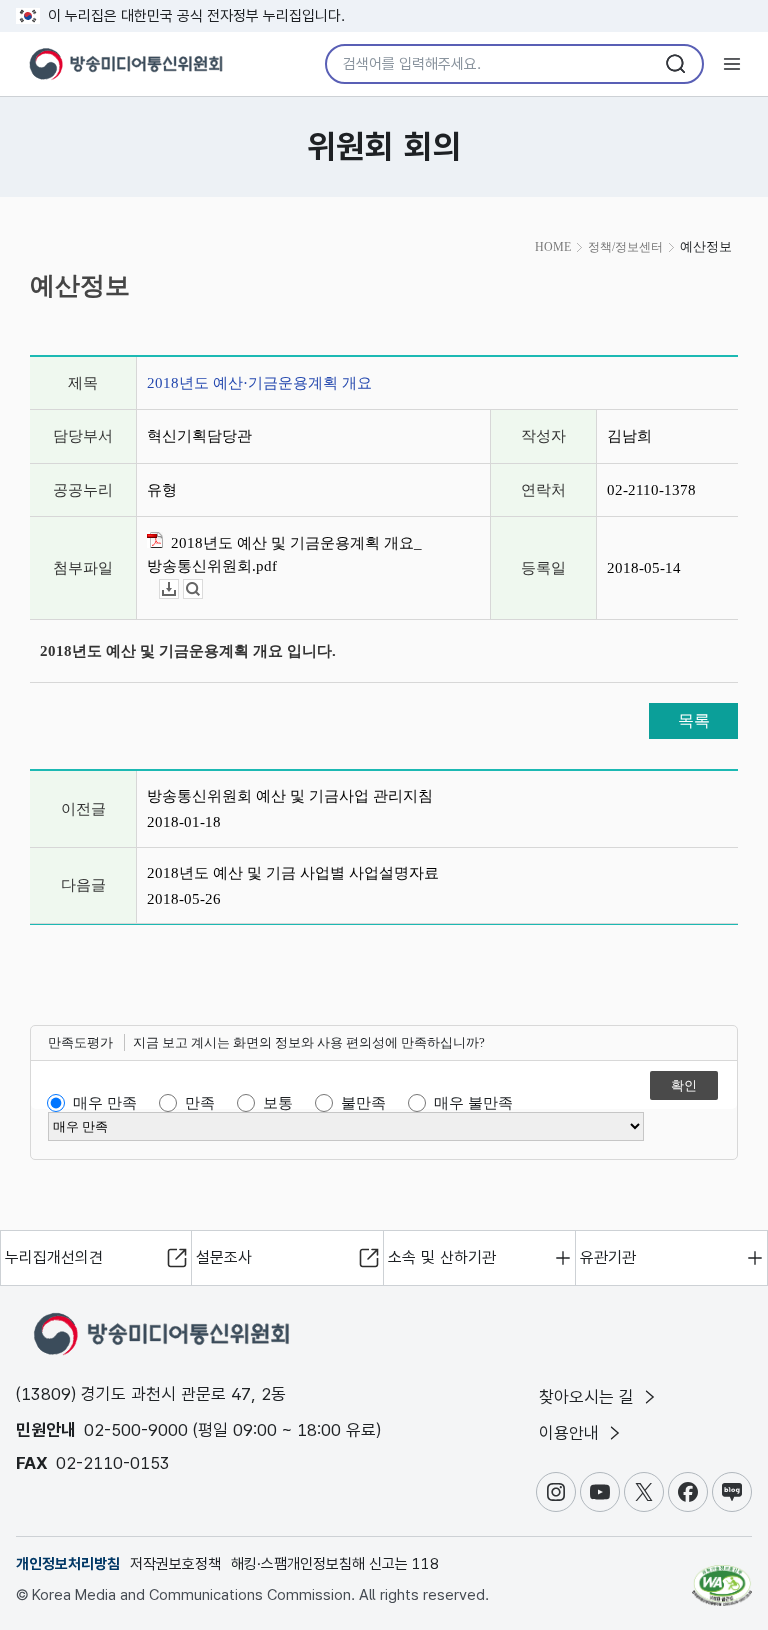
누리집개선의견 (54, 1257)
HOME (553, 247)
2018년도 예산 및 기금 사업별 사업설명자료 (293, 873)
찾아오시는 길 (589, 1397)
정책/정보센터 (625, 247)
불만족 (363, 1103)
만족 (200, 1103)
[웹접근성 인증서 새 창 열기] (722, 1577)
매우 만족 (105, 1103)
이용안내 (571, 1433)
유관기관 (608, 1257)
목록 (694, 720)
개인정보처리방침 (68, 1564)
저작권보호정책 (175, 1564)
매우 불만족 (473, 1103)
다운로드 (178, 589)
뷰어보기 (202, 589)
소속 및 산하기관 (442, 1257)
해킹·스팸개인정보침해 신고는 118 (335, 1564)
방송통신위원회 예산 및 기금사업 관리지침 (290, 796)
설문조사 (224, 1257)
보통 (278, 1103)
